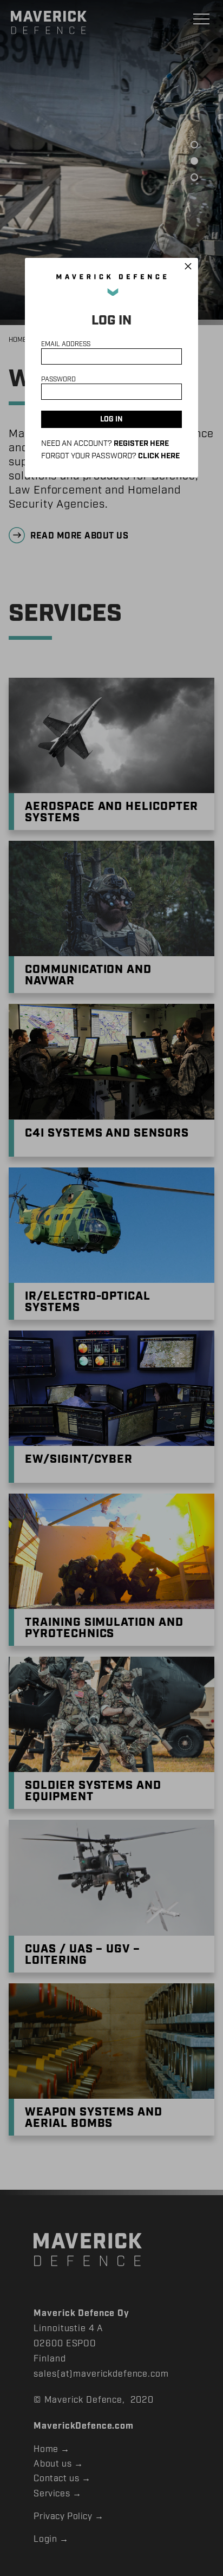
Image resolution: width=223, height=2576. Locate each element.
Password (58, 379)
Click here (159, 456)
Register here (141, 444)
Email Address (66, 344)
